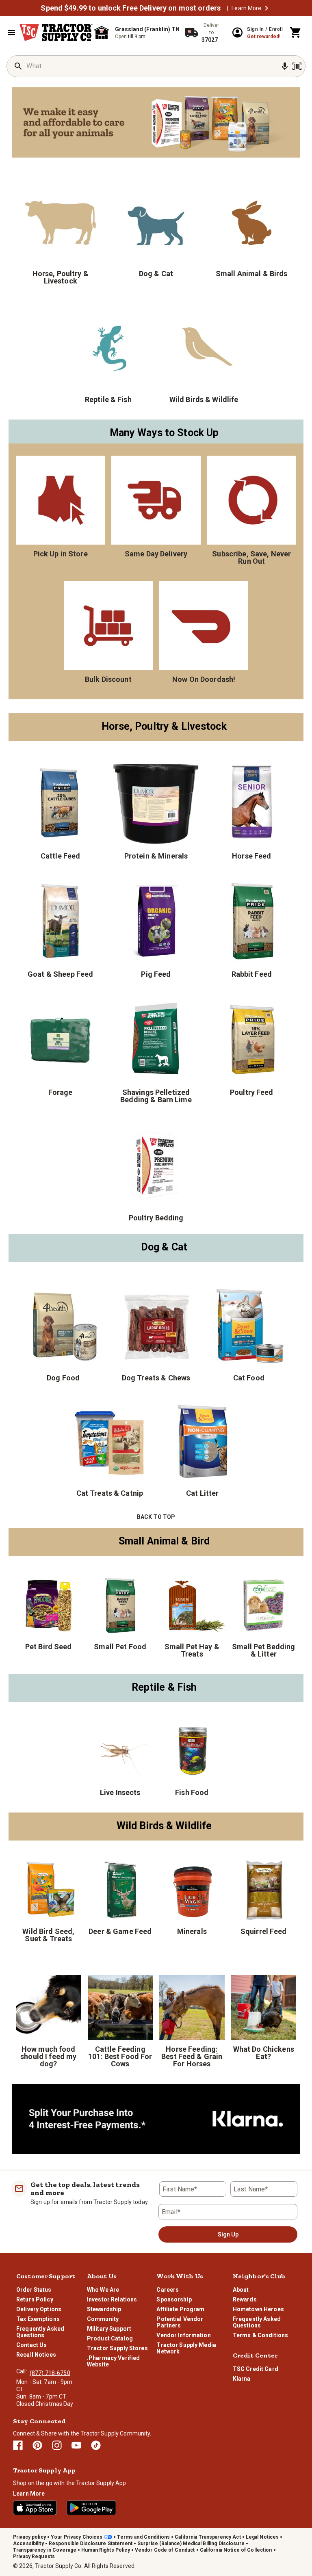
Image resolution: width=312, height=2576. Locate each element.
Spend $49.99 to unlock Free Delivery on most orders (131, 8)
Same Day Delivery (156, 554)
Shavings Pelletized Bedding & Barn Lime (156, 1096)
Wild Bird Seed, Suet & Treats (48, 1935)
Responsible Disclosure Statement (91, 2544)
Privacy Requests (34, 2557)
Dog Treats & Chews (156, 1378)
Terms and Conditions (143, 2537)
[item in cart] (296, 32)
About (241, 2290)
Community (103, 2319)
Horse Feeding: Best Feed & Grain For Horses (192, 2056)
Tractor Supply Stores (117, 2348)
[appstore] (35, 2508)
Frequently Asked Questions (40, 2332)
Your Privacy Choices (77, 2537)
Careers (168, 2290)
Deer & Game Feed (120, 1931)
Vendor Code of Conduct (165, 2550)
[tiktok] (96, 2445)
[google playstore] (91, 2508)
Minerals (192, 1931)
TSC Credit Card (256, 2369)
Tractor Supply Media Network (186, 2348)
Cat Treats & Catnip (110, 1493)
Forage (61, 1092)
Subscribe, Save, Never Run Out (251, 557)
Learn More (246, 8)
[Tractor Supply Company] (56, 32)
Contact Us (31, 2345)
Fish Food (192, 1792)
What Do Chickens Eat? (264, 2053)
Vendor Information (183, 2335)
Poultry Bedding (156, 1218)
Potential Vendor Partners (180, 2322)
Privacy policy (29, 2537)
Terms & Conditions (260, 2335)
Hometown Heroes (258, 2309)
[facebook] (18, 2445)
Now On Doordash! (204, 679)
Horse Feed (251, 856)
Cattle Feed (60, 856)
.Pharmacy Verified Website (113, 2361)
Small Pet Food (120, 1646)
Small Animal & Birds (252, 273)
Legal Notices (262, 2537)
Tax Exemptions (38, 2319)
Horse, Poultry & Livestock (61, 277)
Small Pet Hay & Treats (192, 1650)
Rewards (245, 2299)
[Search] (18, 66)
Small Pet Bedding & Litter (263, 1650)
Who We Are (103, 2290)
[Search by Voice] (285, 66)
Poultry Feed (252, 1092)
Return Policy (35, 2299)
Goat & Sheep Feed (60, 974)
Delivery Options (39, 2309)
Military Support (109, 2329)
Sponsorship (174, 2299)
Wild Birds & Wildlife (204, 399)
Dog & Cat (156, 273)
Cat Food (249, 1378)
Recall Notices (36, 2355)
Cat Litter (202, 1493)
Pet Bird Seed (49, 1646)
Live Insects (120, 1792)
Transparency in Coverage (45, 2550)
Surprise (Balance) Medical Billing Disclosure (191, 2544)
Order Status (34, 2290)
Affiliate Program (180, 2309)
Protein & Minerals (156, 856)
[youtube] (76, 2445)
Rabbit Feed (252, 974)
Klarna (242, 2379)
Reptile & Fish (108, 399)
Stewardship (104, 2309)
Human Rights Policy (106, 2550)
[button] (266, 8)
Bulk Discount (108, 679)
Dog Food (63, 1378)
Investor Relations (112, 2299)
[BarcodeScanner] (297, 66)
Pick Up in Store (61, 554)
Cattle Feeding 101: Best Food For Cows (120, 2056)
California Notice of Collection (236, 2550)
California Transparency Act (208, 2537)
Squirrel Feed (264, 1931)
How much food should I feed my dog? (48, 2056)
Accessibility (28, 2544)
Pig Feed (156, 974)
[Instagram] (57, 2445)
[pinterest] (37, 2445)
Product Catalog (110, 2338)
